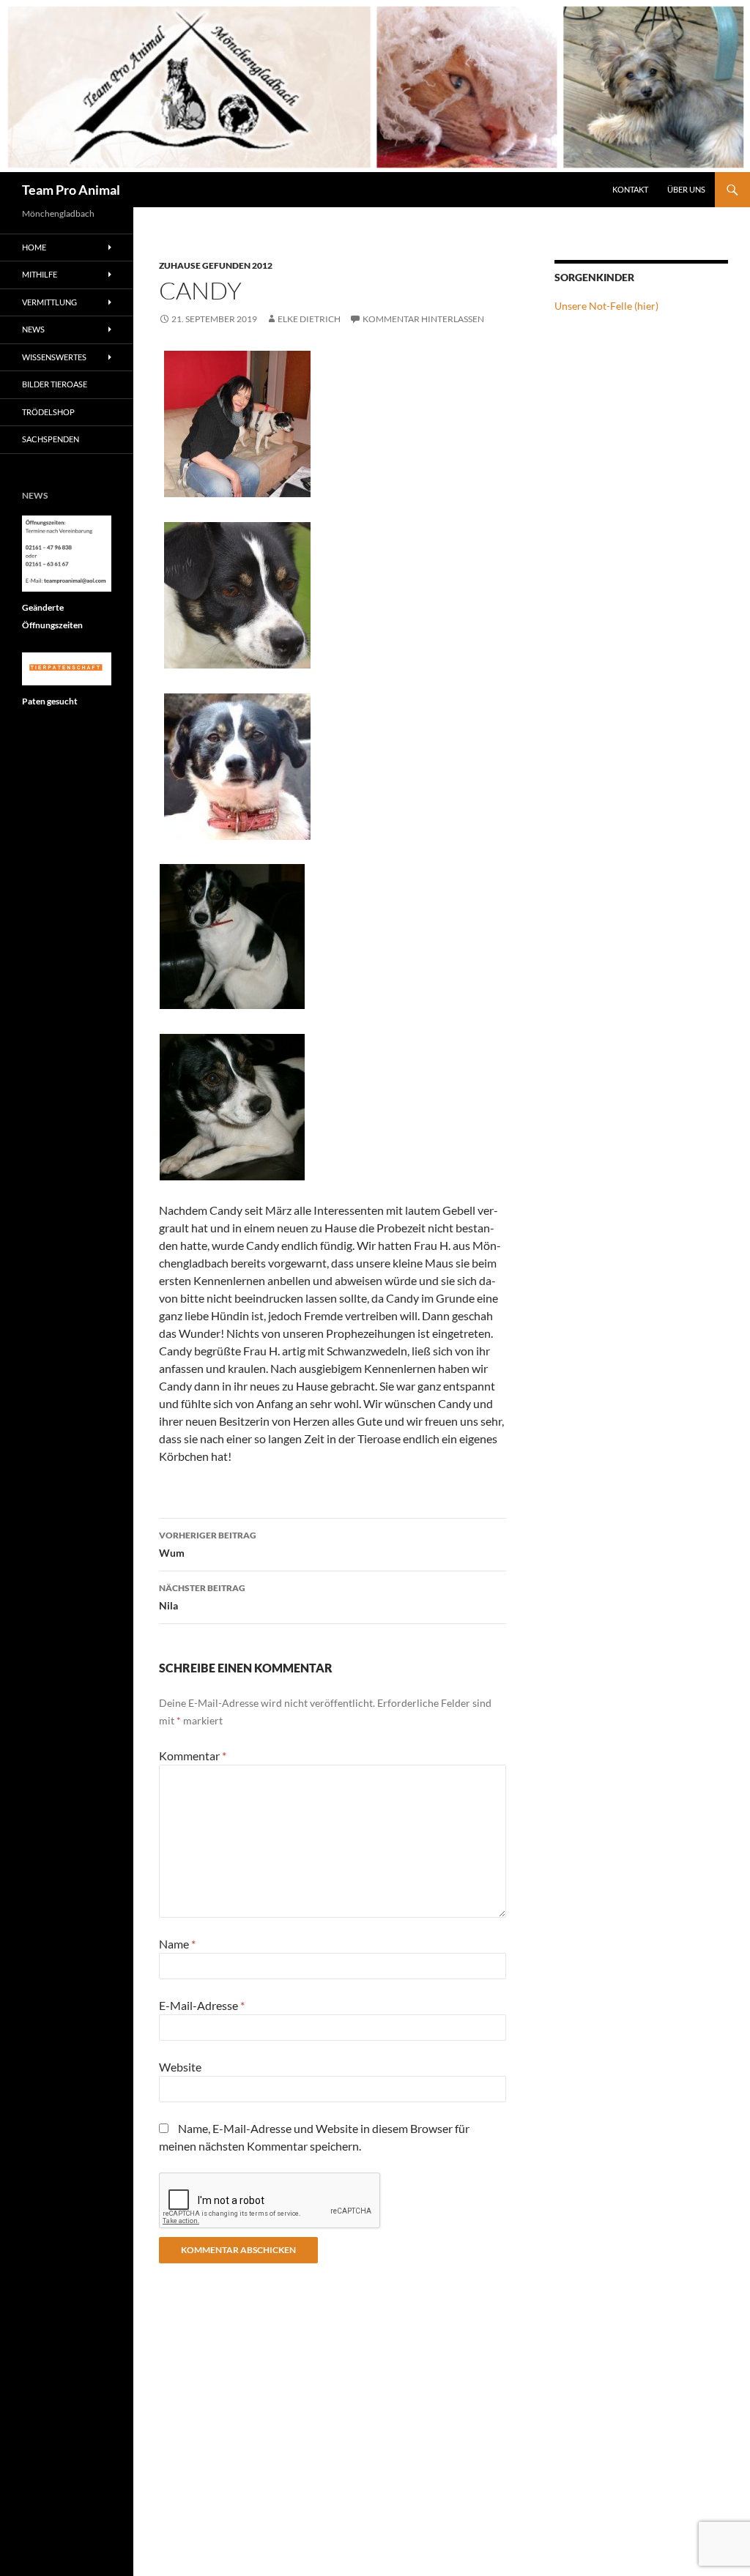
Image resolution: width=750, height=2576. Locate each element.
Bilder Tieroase (55, 384)
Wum (208, 1544)
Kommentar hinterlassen (423, 319)
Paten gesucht (50, 701)
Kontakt (630, 189)
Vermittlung (49, 302)
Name (177, 1944)
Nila (202, 1597)
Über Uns (686, 189)
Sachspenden (51, 439)
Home (34, 247)
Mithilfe (40, 274)
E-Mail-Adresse (202, 2005)
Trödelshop (48, 412)
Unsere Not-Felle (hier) (606, 306)
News (33, 329)
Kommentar (193, 1756)
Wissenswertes (54, 357)
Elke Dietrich (309, 319)
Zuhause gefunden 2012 (216, 265)
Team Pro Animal (71, 190)
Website (180, 2067)
